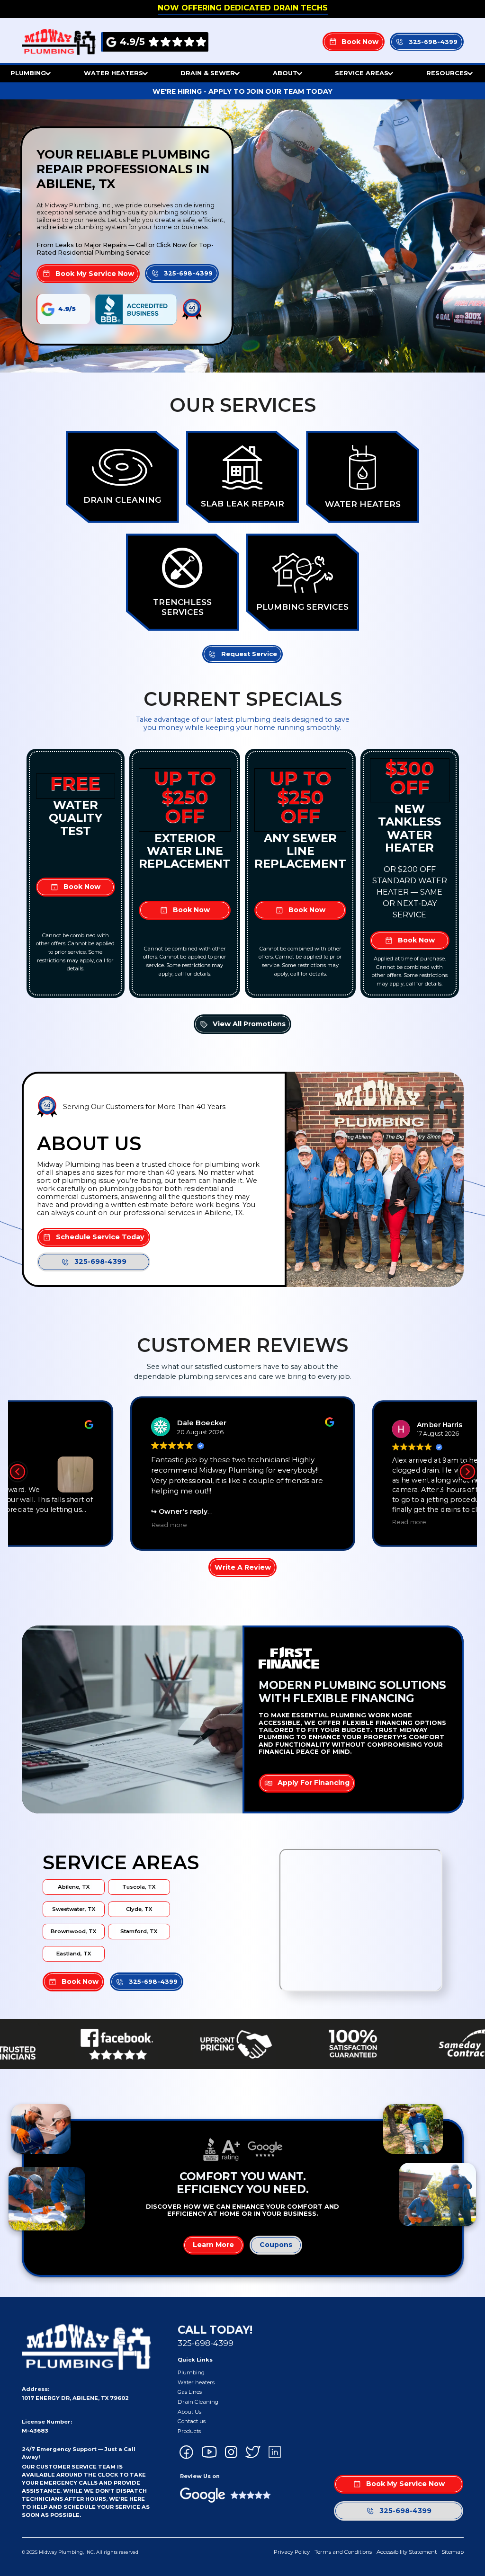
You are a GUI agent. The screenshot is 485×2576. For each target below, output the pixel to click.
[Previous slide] (18, 1472)
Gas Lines (190, 2392)
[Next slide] (467, 1472)
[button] (31, 74)
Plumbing (191, 2372)
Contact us (192, 2421)
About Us (189, 2412)
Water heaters (196, 2382)
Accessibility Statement (407, 2552)
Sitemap (453, 2552)
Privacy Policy (292, 2552)
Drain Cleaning (198, 2402)
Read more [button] (169, 1525)
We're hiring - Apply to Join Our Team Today (242, 91)
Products (189, 2431)
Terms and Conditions (343, 2552)
